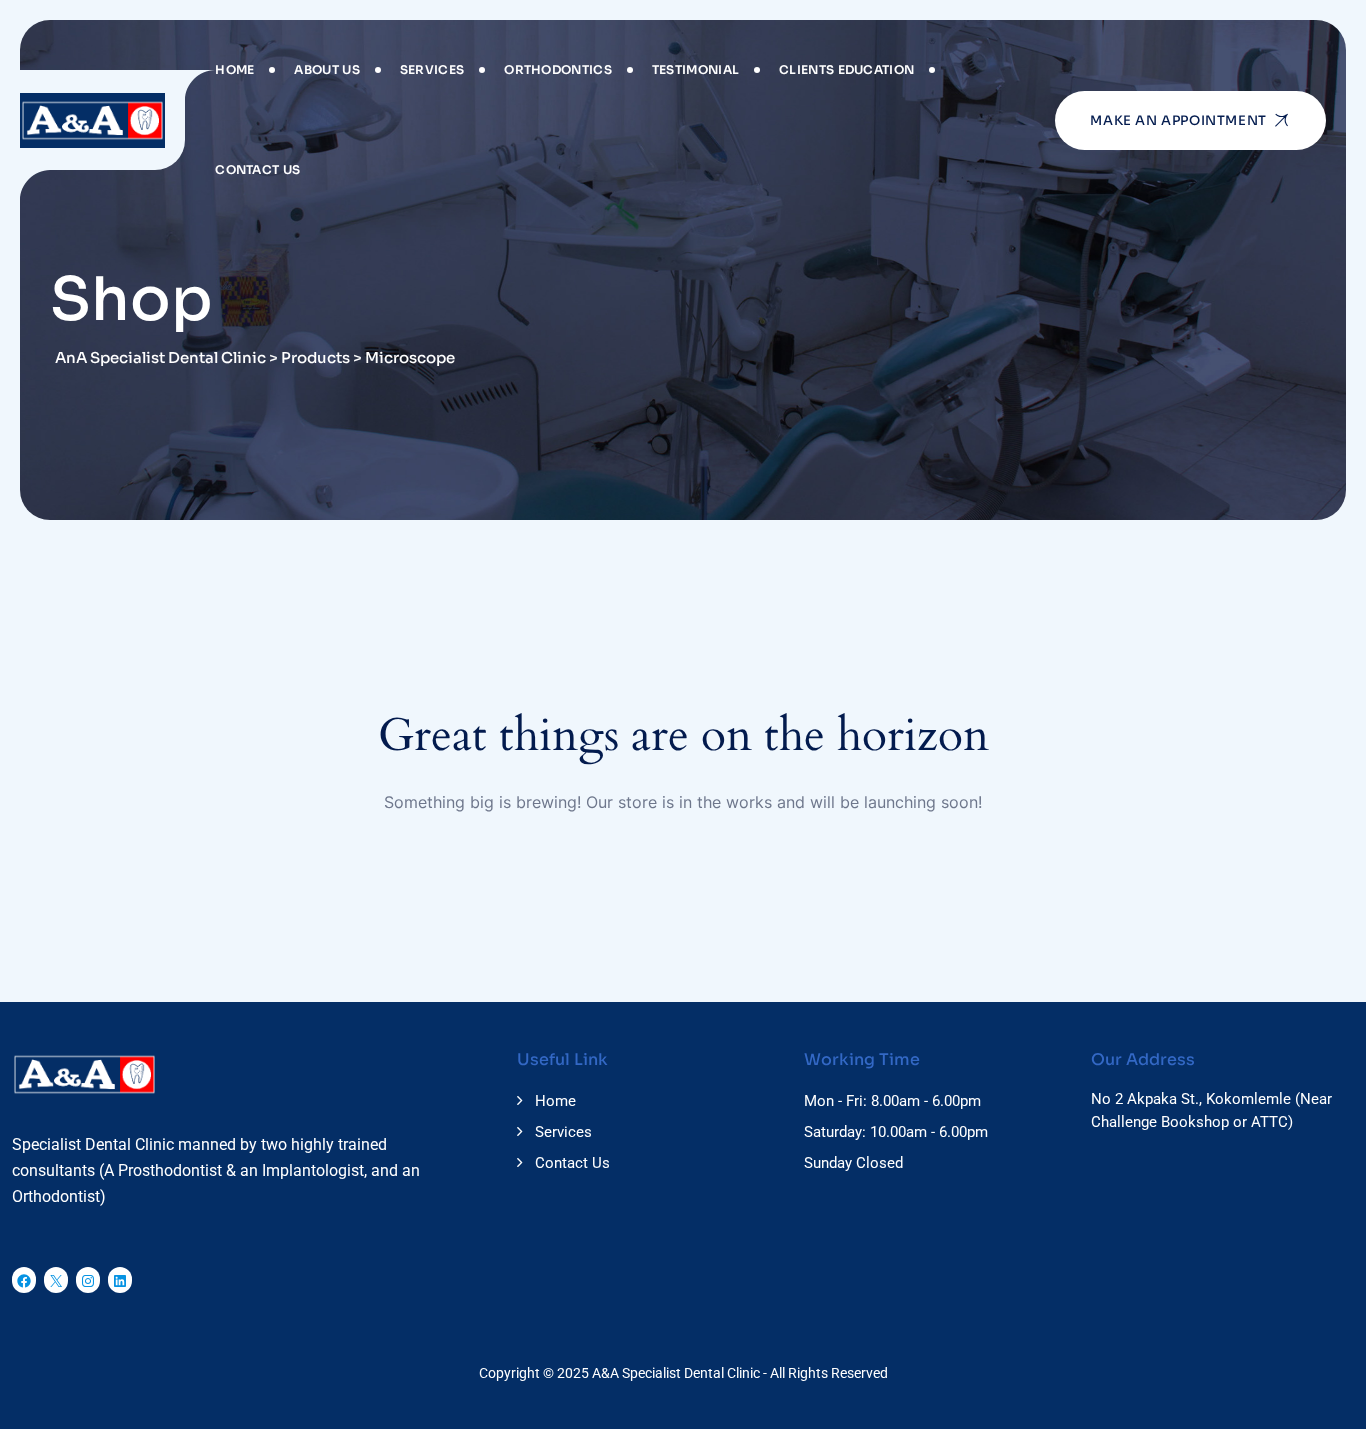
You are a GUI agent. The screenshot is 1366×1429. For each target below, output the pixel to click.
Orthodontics (558, 69)
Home (234, 69)
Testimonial (695, 69)
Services (432, 69)
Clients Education (846, 69)
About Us (326, 69)
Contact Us (257, 169)
